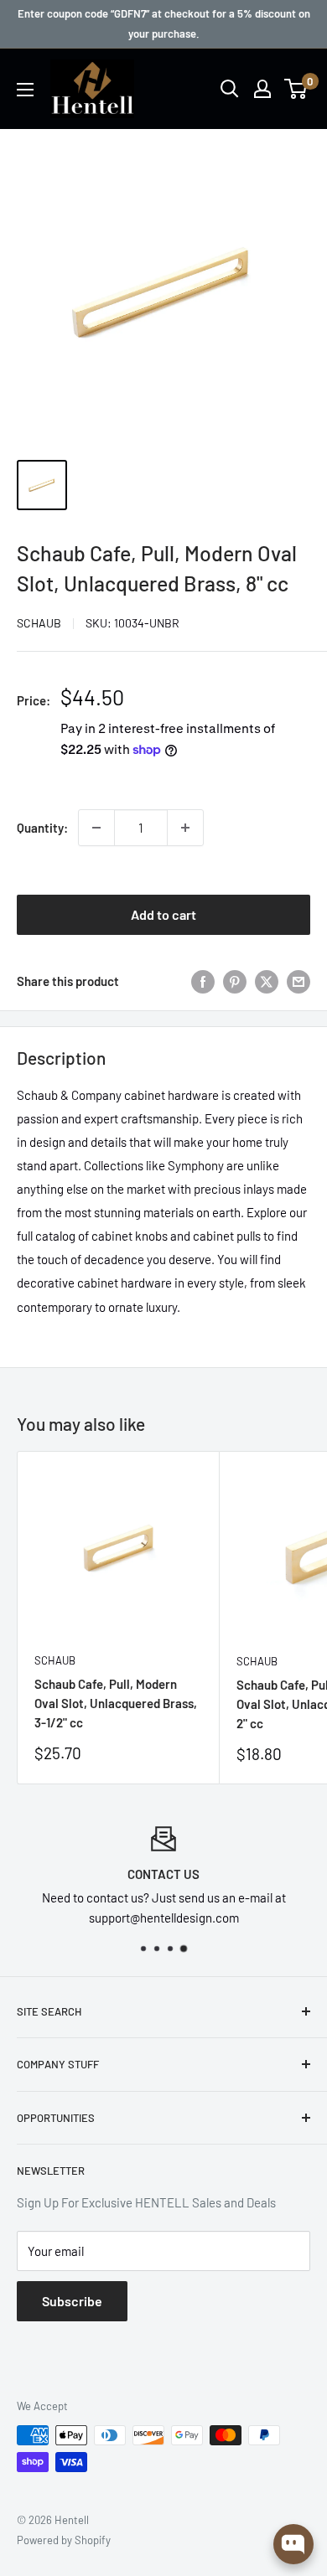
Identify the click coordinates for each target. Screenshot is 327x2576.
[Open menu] (25, 90)
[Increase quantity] (185, 828)
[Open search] (230, 89)
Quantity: (42, 828)
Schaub (39, 623)
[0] (296, 89)
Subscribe (72, 2301)
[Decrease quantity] (96, 828)
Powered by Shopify (64, 2540)
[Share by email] (298, 981)
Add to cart (163, 914)
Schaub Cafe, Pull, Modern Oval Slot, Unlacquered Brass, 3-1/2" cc (116, 1704)
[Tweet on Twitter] (267, 981)
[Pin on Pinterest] (235, 981)
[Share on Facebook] (203, 981)
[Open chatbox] (293, 2544)
